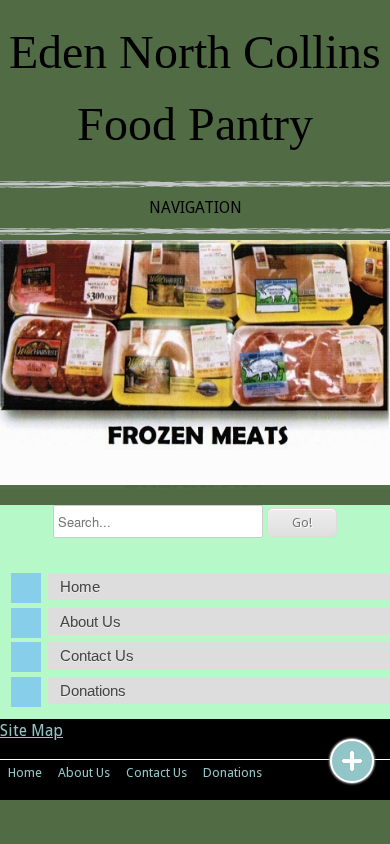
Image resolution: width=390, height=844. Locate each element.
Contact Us (97, 655)
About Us (90, 621)
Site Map (31, 730)
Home (80, 586)
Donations (93, 690)
